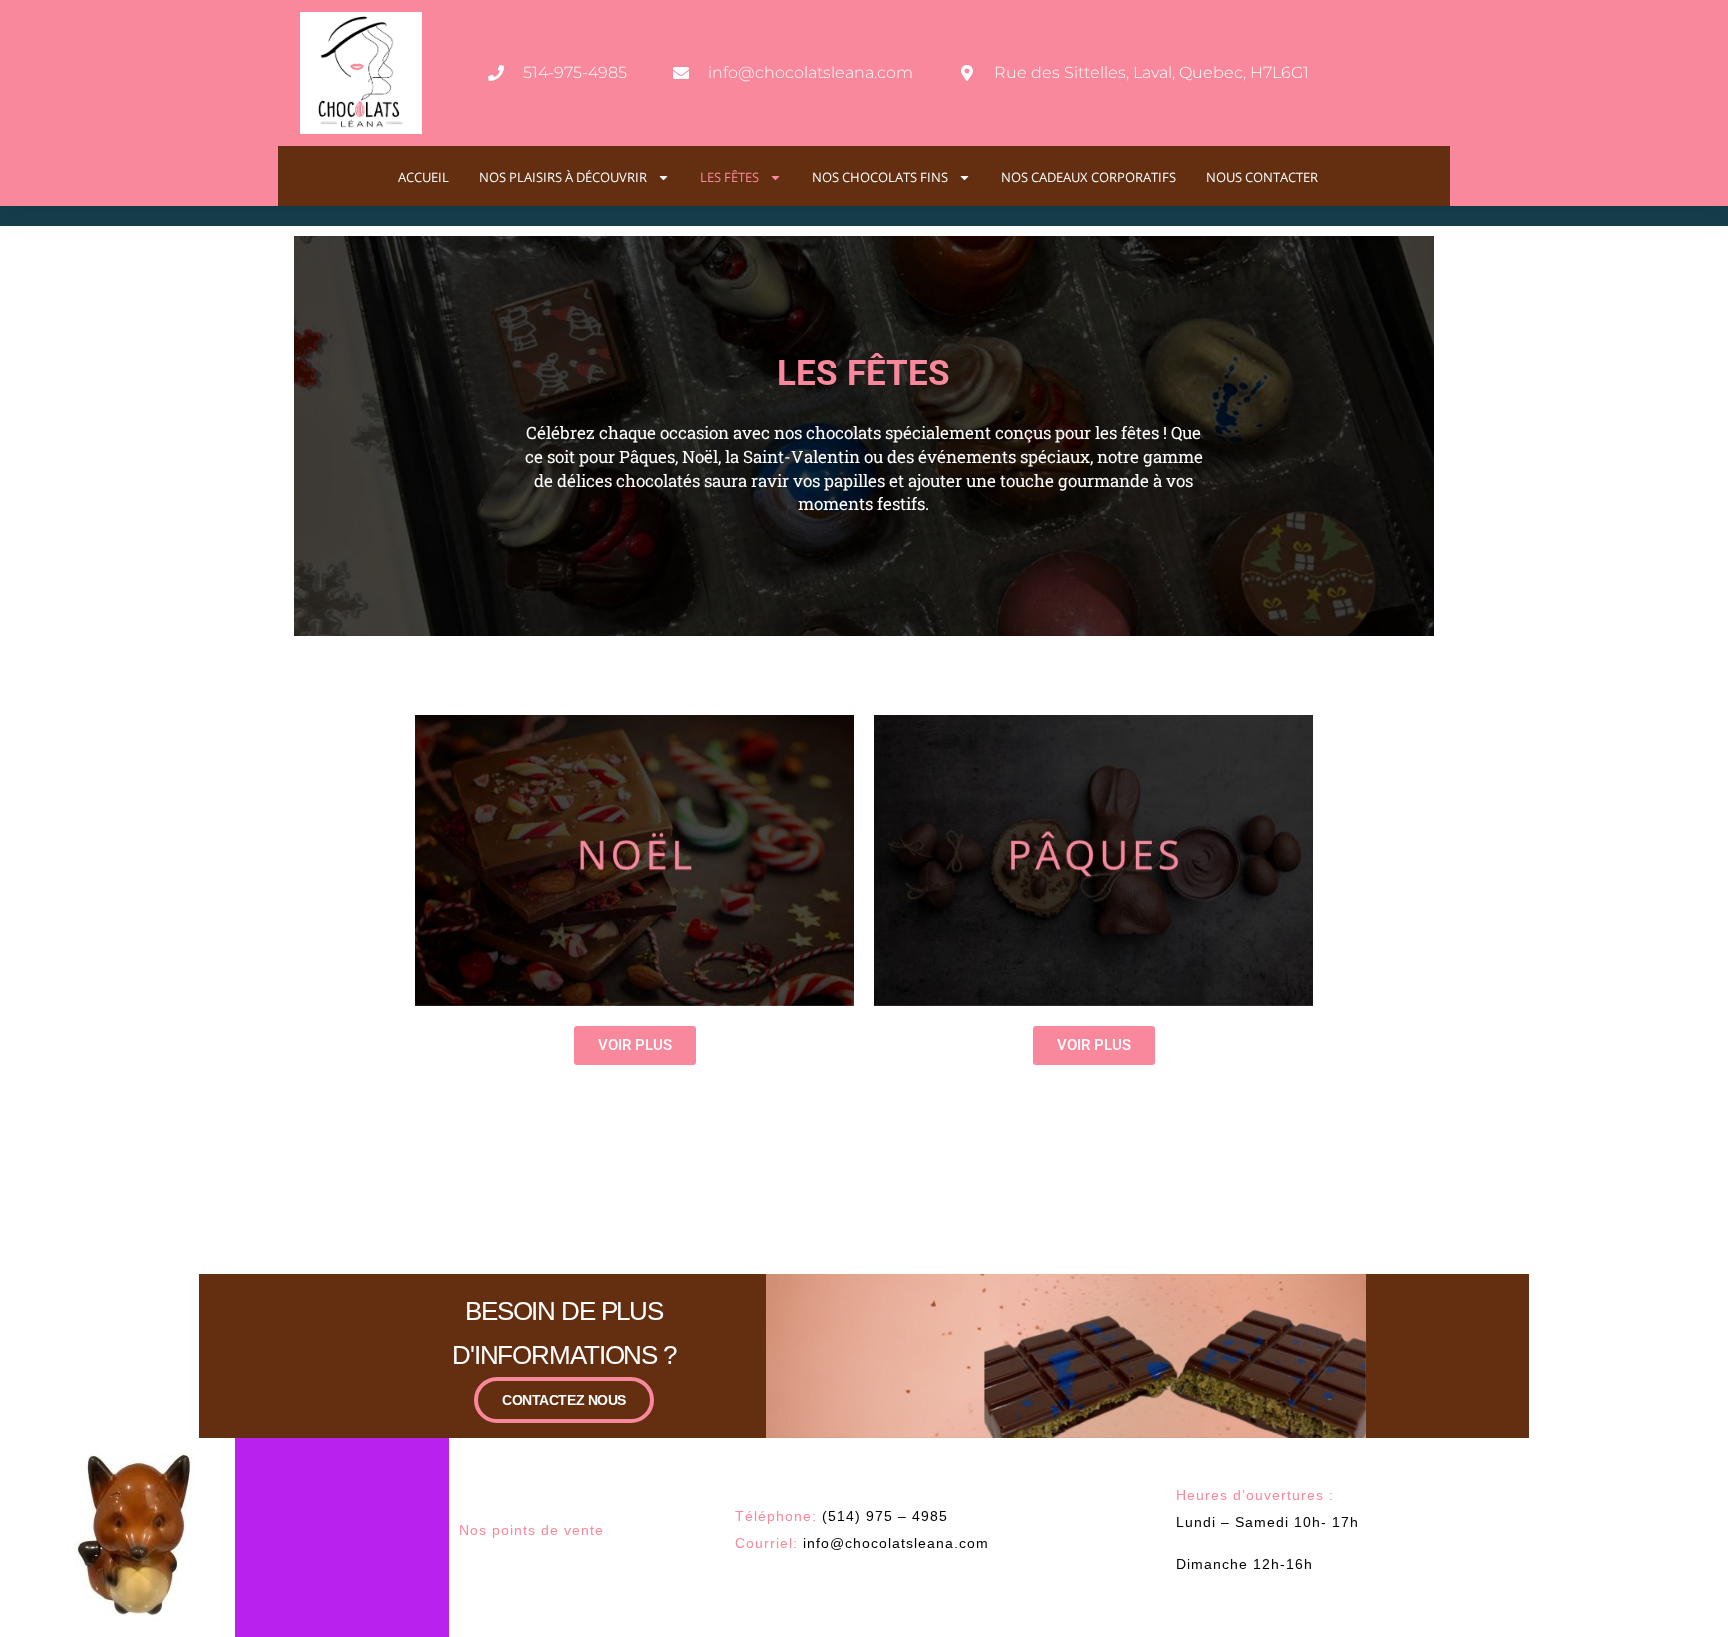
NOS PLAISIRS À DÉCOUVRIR (563, 177)
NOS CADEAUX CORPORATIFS (1088, 177)
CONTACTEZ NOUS (564, 1400)
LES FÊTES (729, 177)
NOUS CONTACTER (1262, 177)
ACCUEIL (423, 177)
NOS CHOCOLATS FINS (880, 177)
